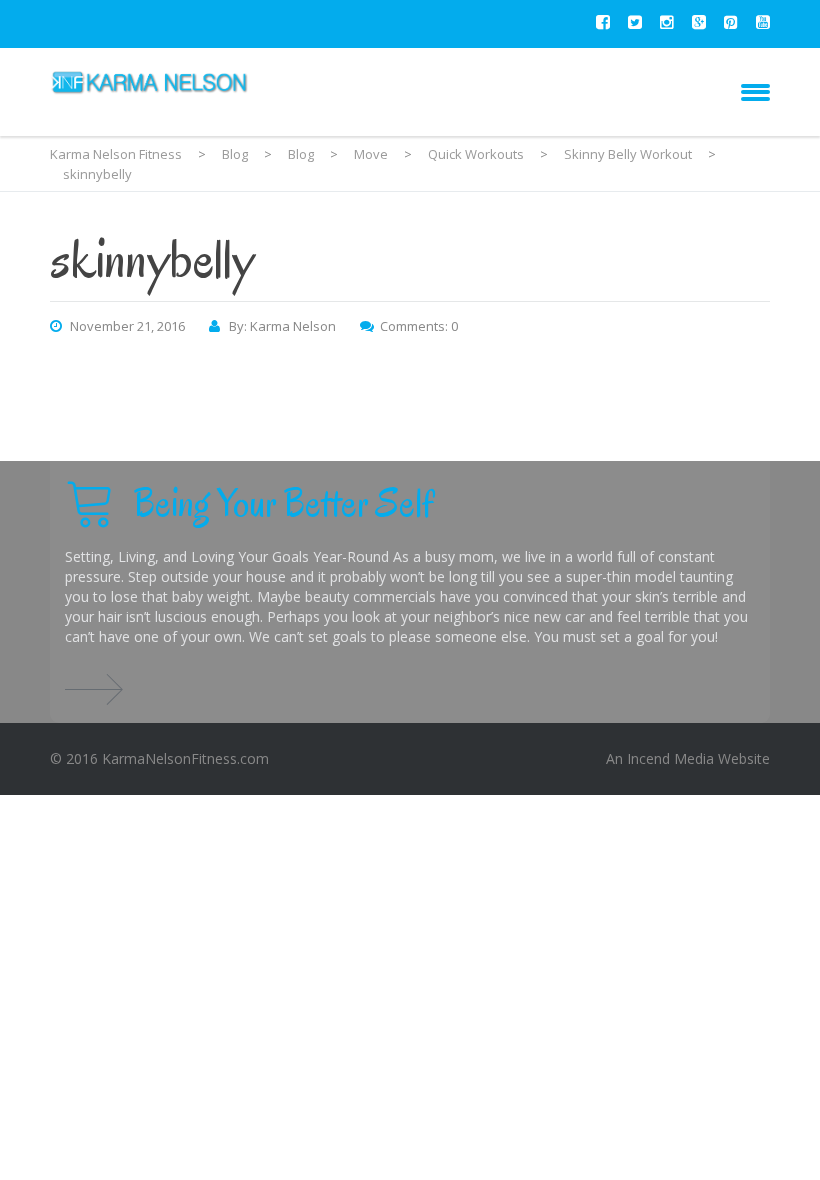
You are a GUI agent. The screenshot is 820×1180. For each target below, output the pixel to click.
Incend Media (670, 758)
